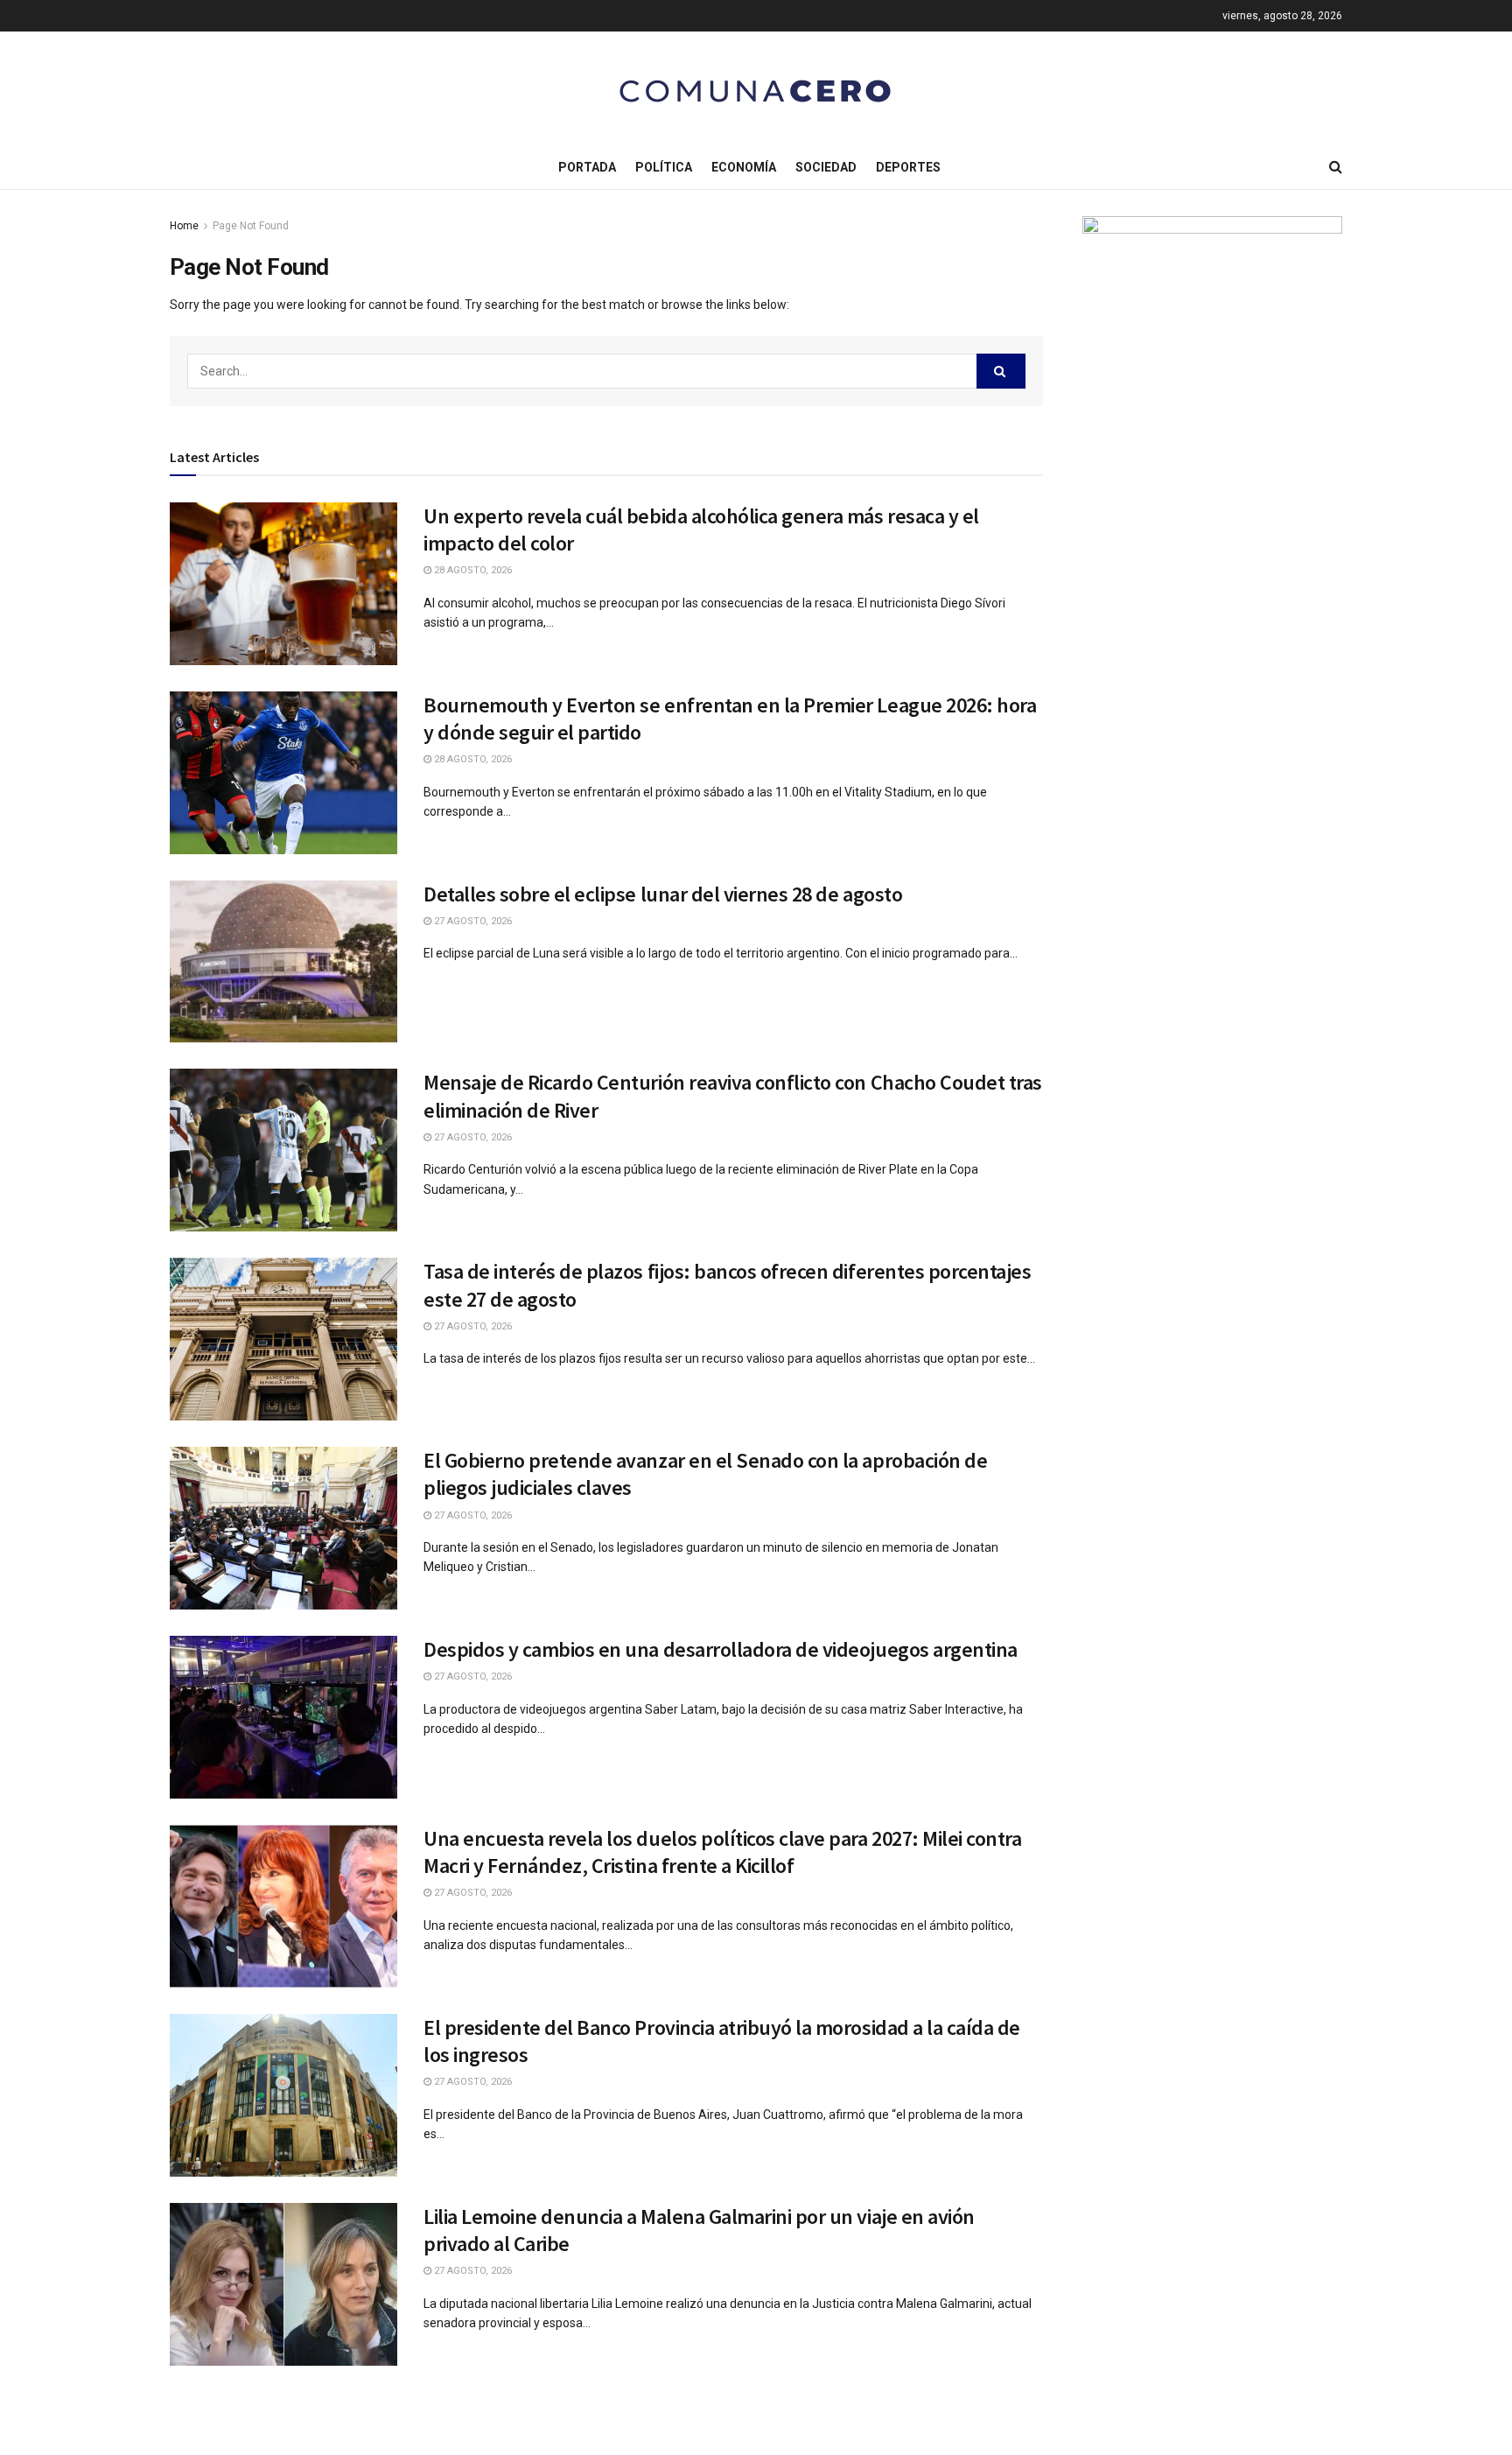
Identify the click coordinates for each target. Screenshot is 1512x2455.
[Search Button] (1001, 371)
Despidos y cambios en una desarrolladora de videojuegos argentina (721, 1649)
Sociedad (826, 167)
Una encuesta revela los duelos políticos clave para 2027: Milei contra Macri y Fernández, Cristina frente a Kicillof (722, 1852)
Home (184, 226)
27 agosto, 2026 (472, 921)
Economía (744, 167)
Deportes (908, 167)
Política (664, 167)
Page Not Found (251, 226)
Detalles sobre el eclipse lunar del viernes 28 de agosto (663, 894)
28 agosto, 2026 (472, 570)
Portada (587, 167)
